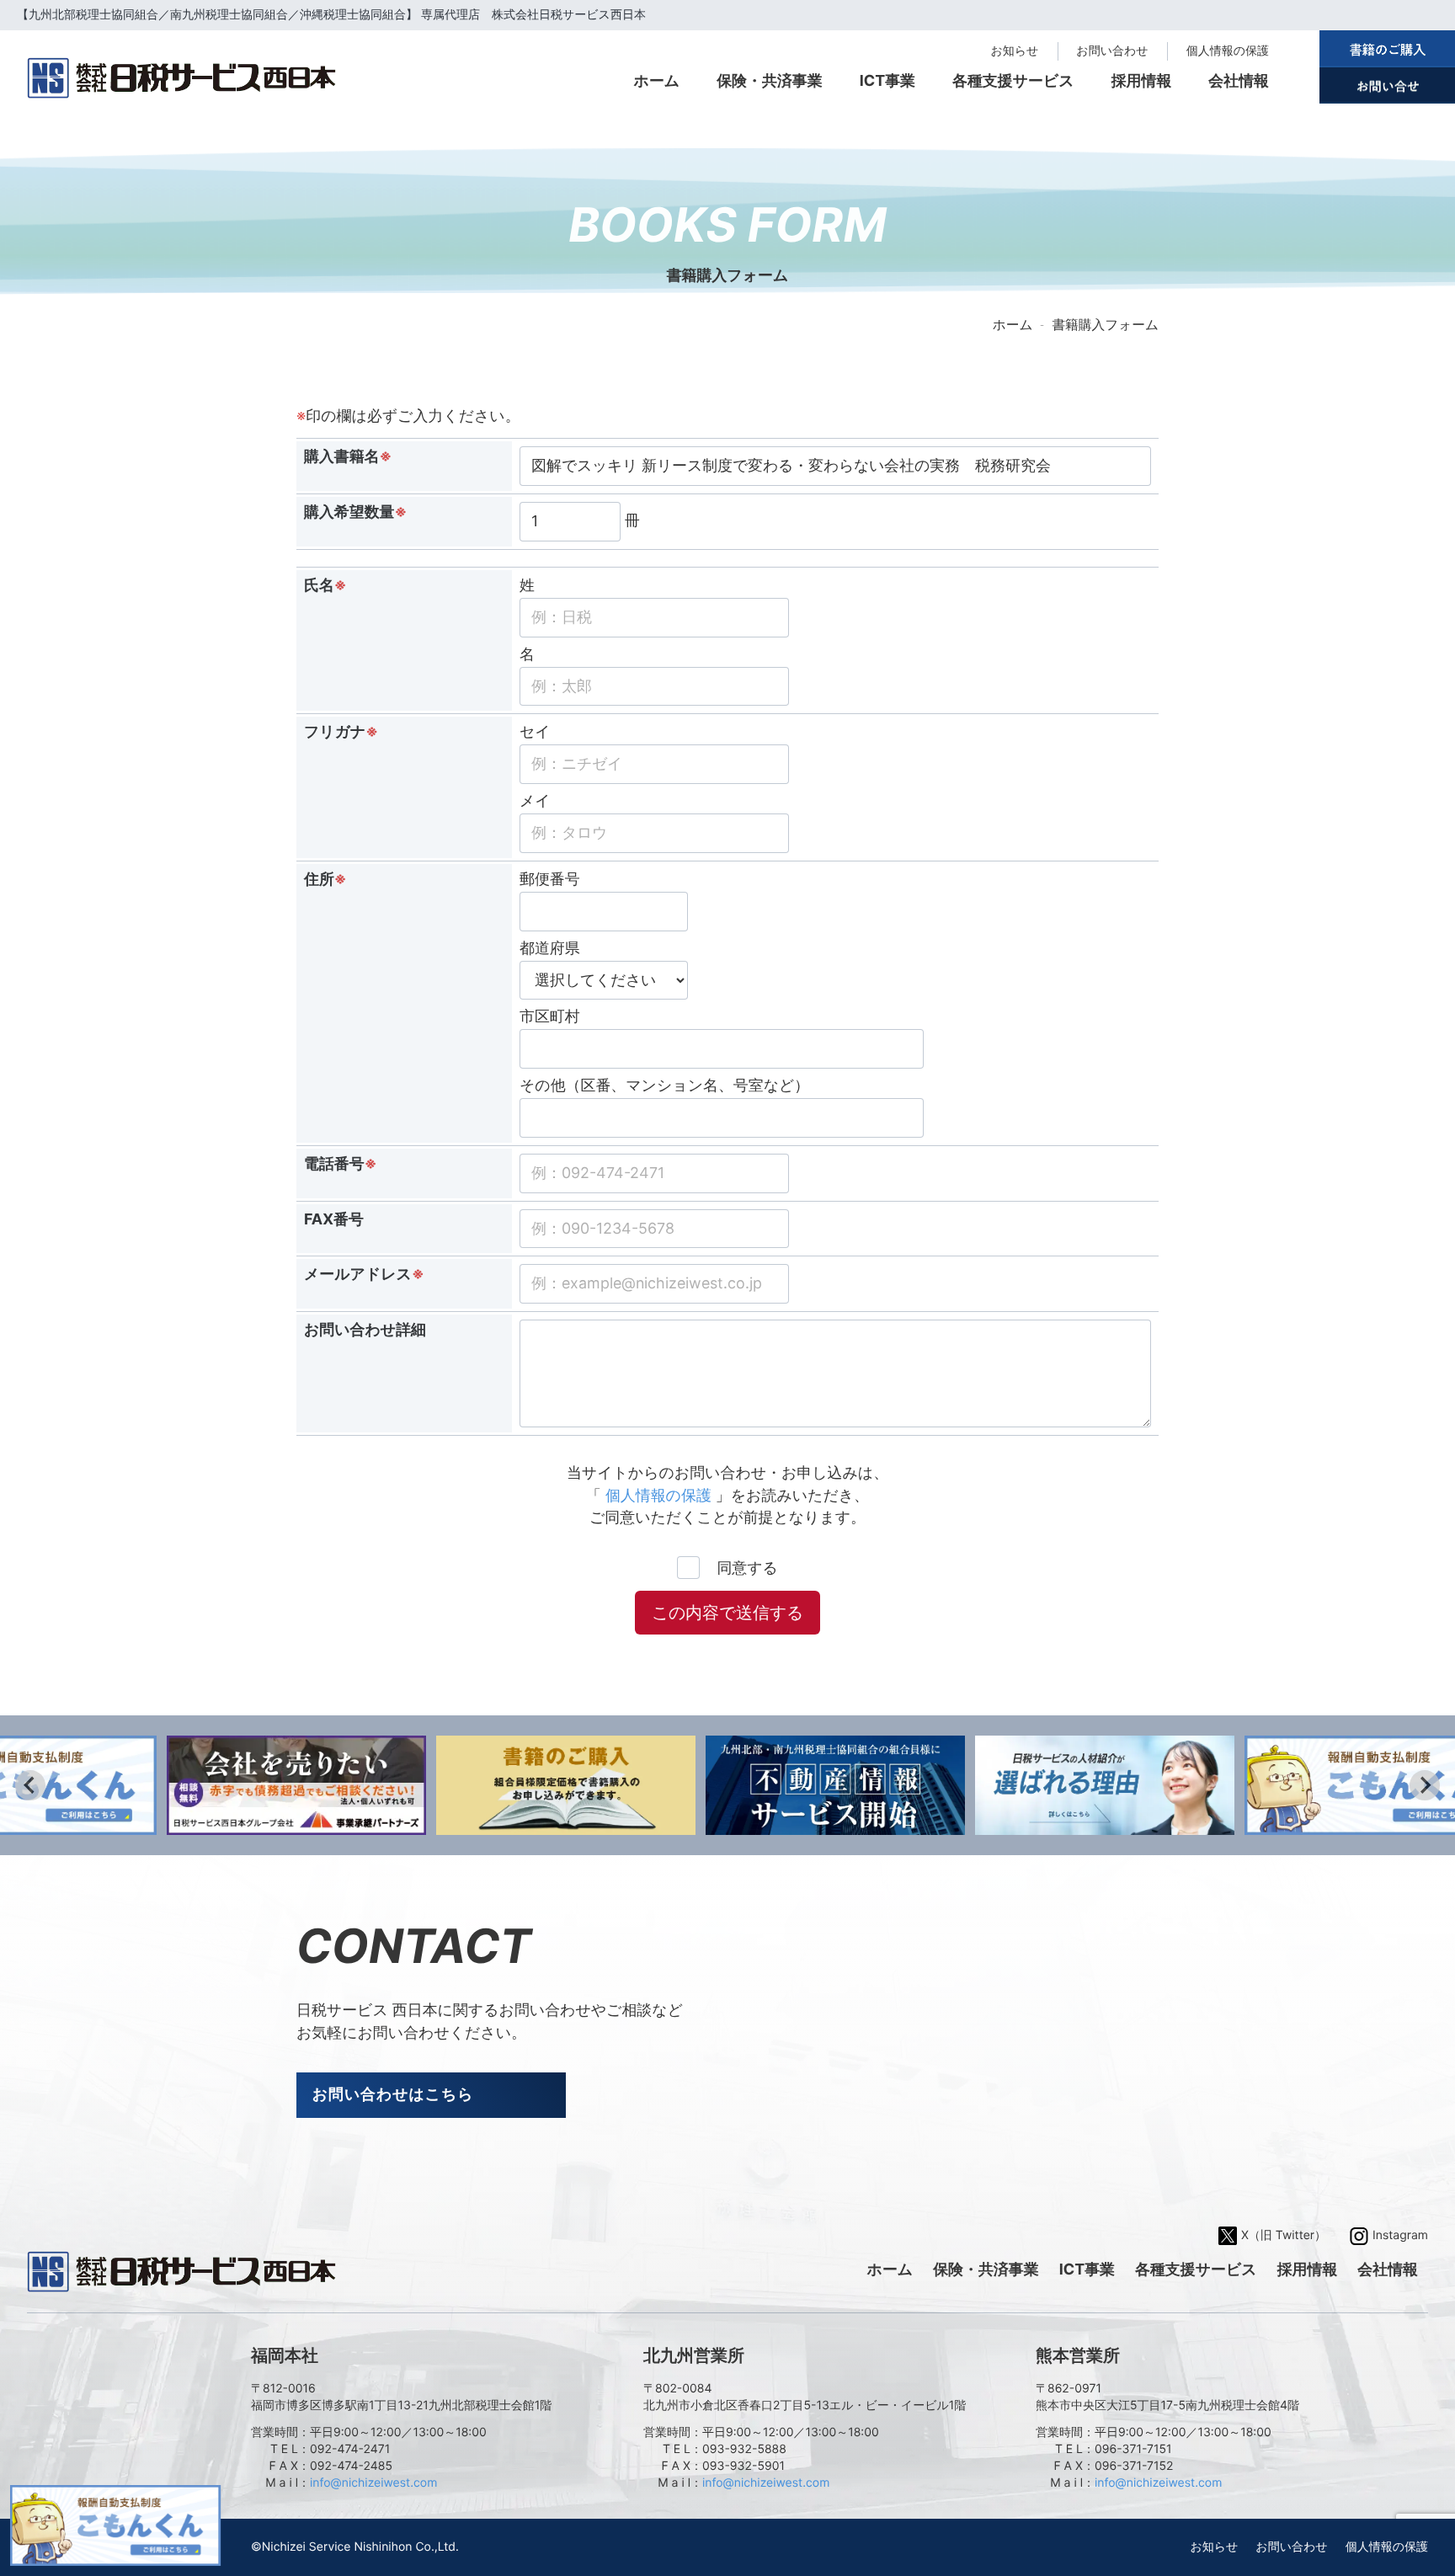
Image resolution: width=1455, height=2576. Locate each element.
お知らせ (1014, 51)
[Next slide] (1425, 1785)
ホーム (1013, 325)
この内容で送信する (727, 1613)
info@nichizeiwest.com (373, 2483)
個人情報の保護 (1228, 51)
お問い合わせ (1112, 51)
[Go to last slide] (30, 1785)
